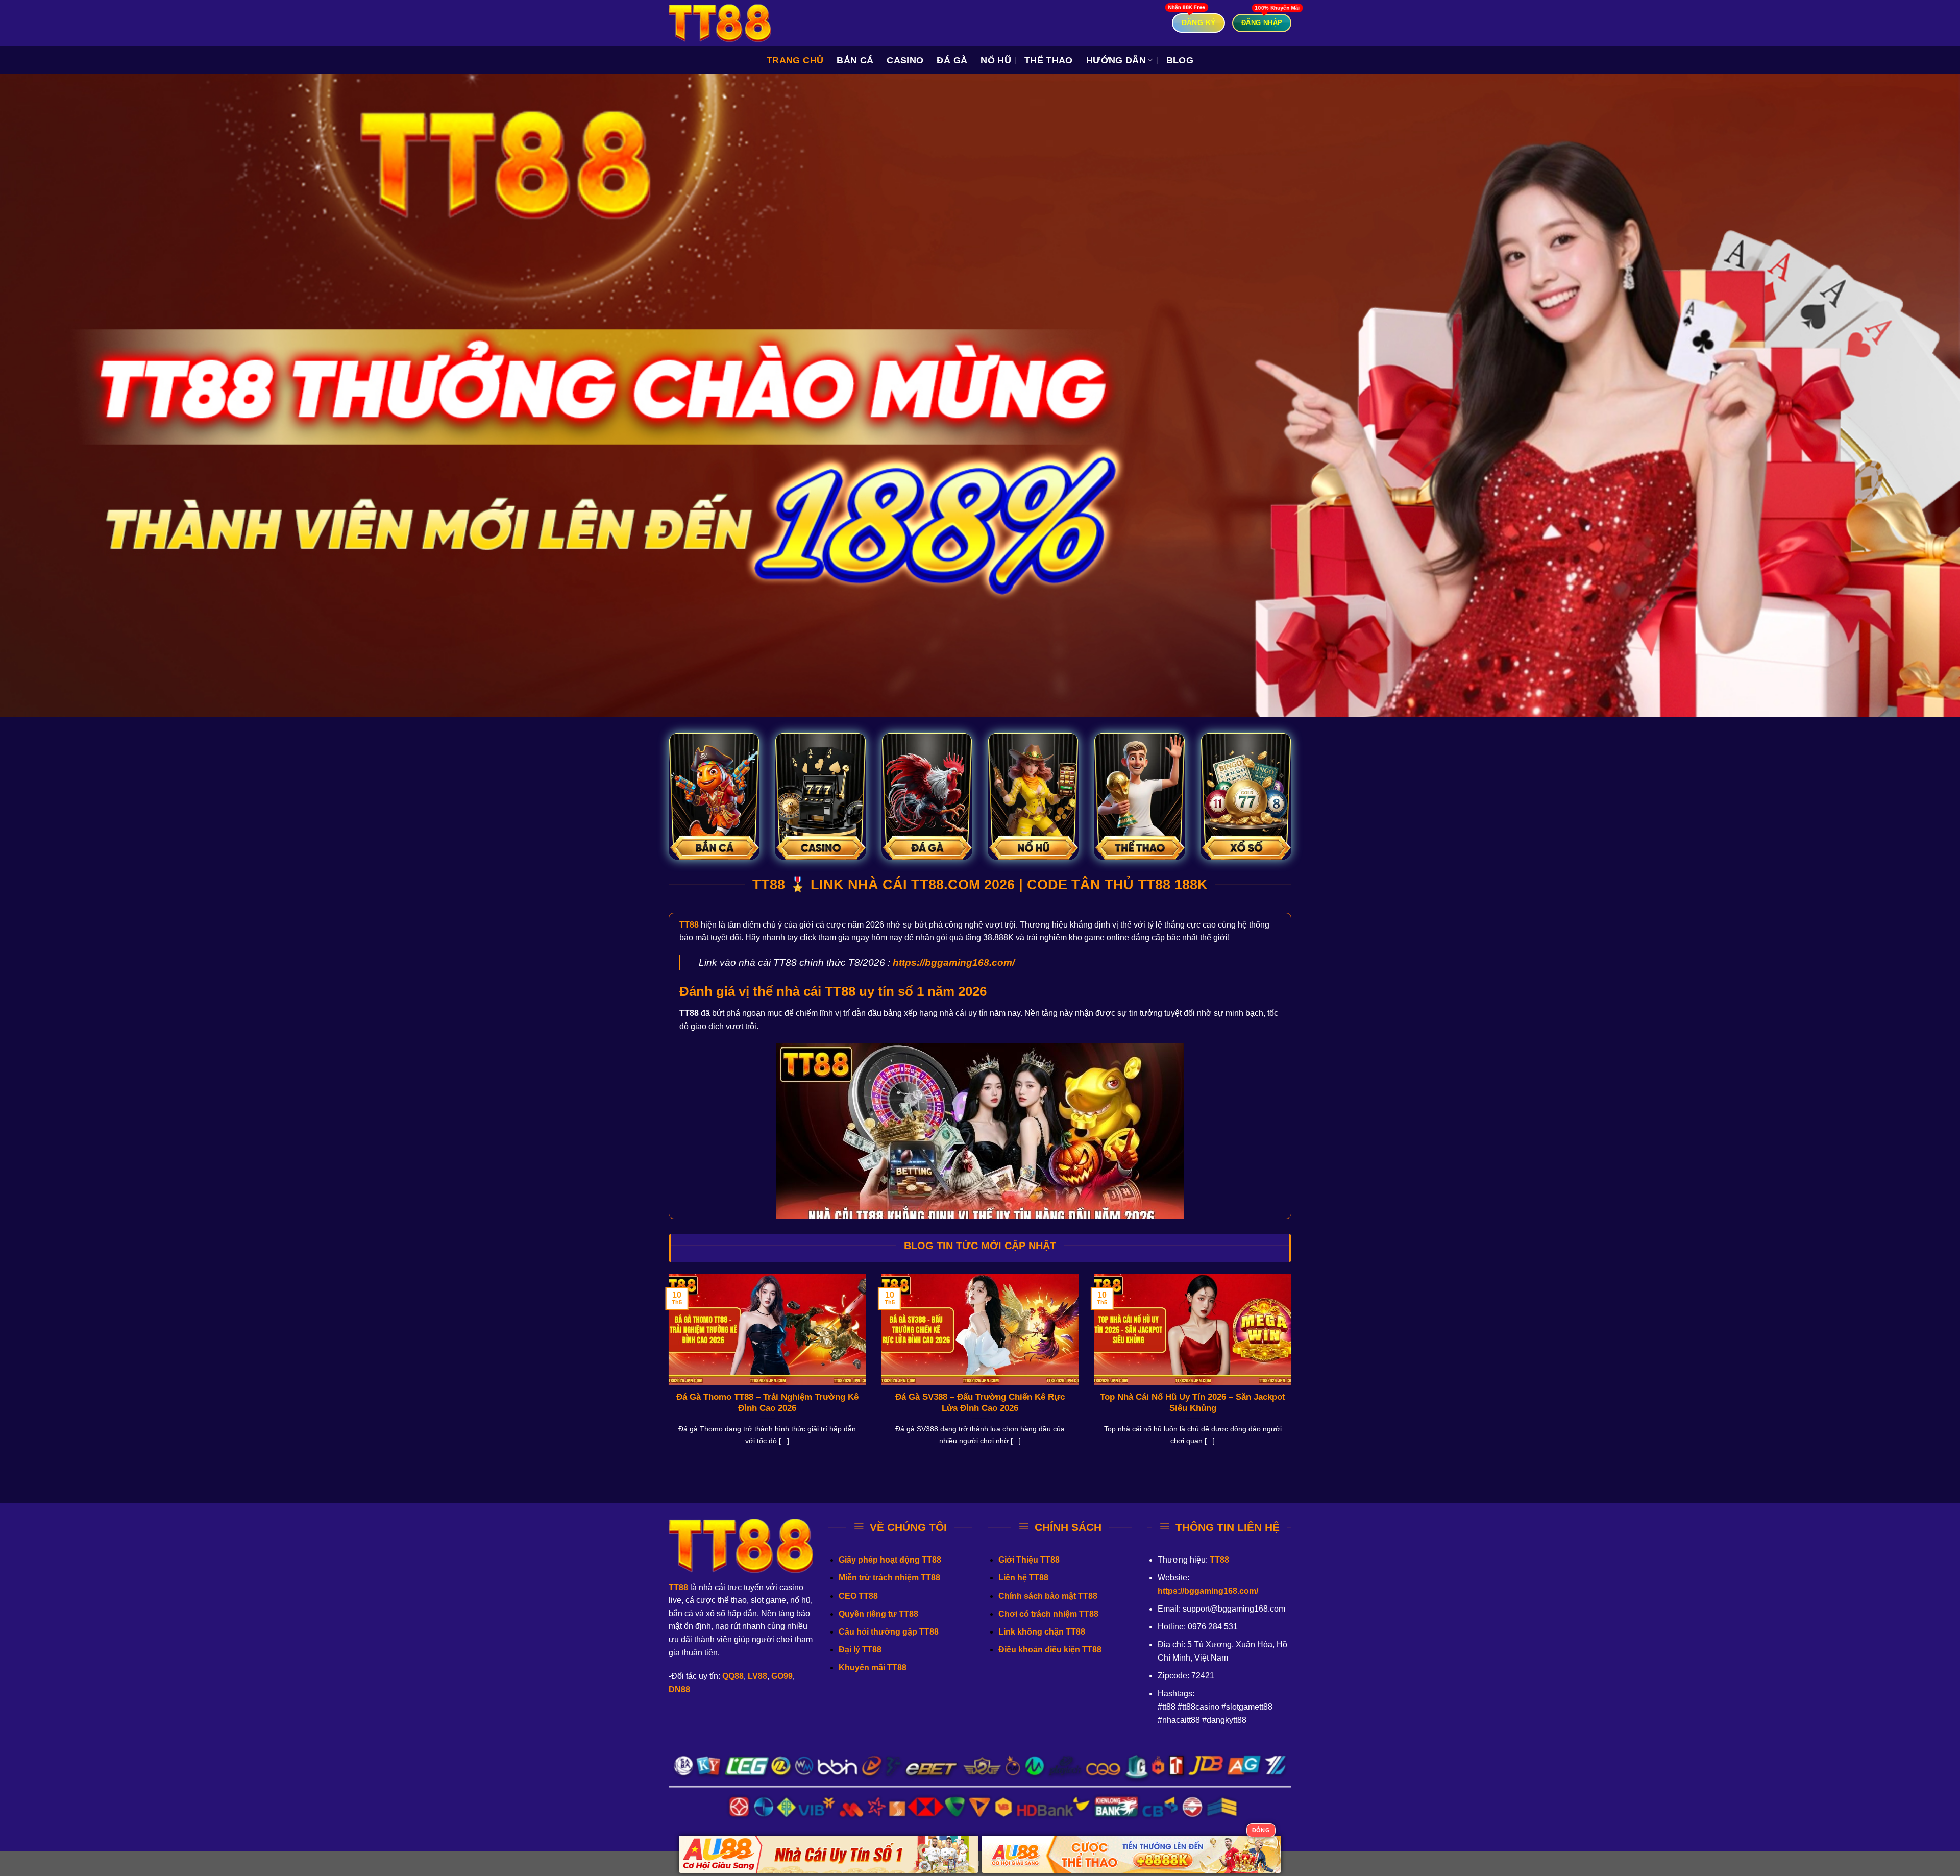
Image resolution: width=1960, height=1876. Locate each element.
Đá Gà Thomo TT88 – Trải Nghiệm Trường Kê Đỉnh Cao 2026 (767, 1403)
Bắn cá (855, 60)
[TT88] (720, 23)
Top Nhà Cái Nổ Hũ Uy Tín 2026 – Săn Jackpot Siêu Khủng (1193, 1403)
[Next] (1293, 1373)
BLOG (1180, 60)
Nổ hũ (996, 60)
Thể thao (1049, 60)
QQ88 (733, 1676)
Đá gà (952, 60)
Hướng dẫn (1116, 60)
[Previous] (667, 1373)
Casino (905, 60)
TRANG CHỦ (795, 60)
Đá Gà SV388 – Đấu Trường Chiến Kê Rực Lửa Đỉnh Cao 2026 (980, 1403)
